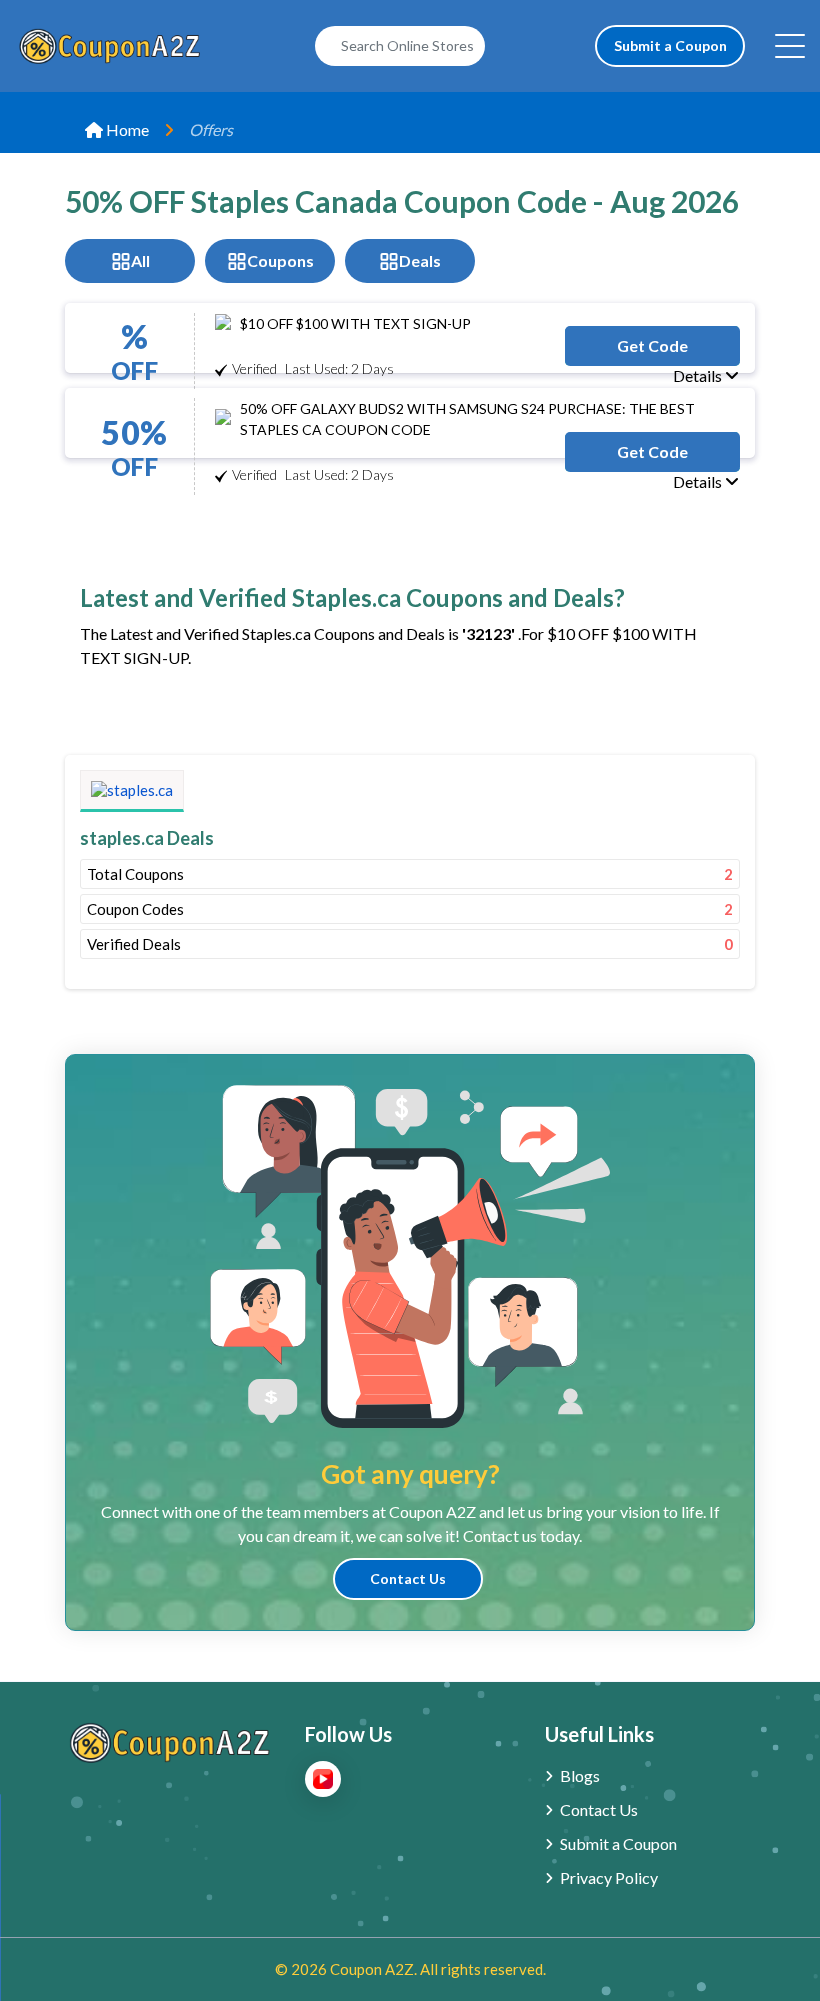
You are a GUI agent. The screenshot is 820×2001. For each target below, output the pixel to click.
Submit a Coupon (670, 45)
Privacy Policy (609, 1877)
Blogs (580, 1775)
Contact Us (408, 1578)
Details (699, 375)
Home (126, 129)
